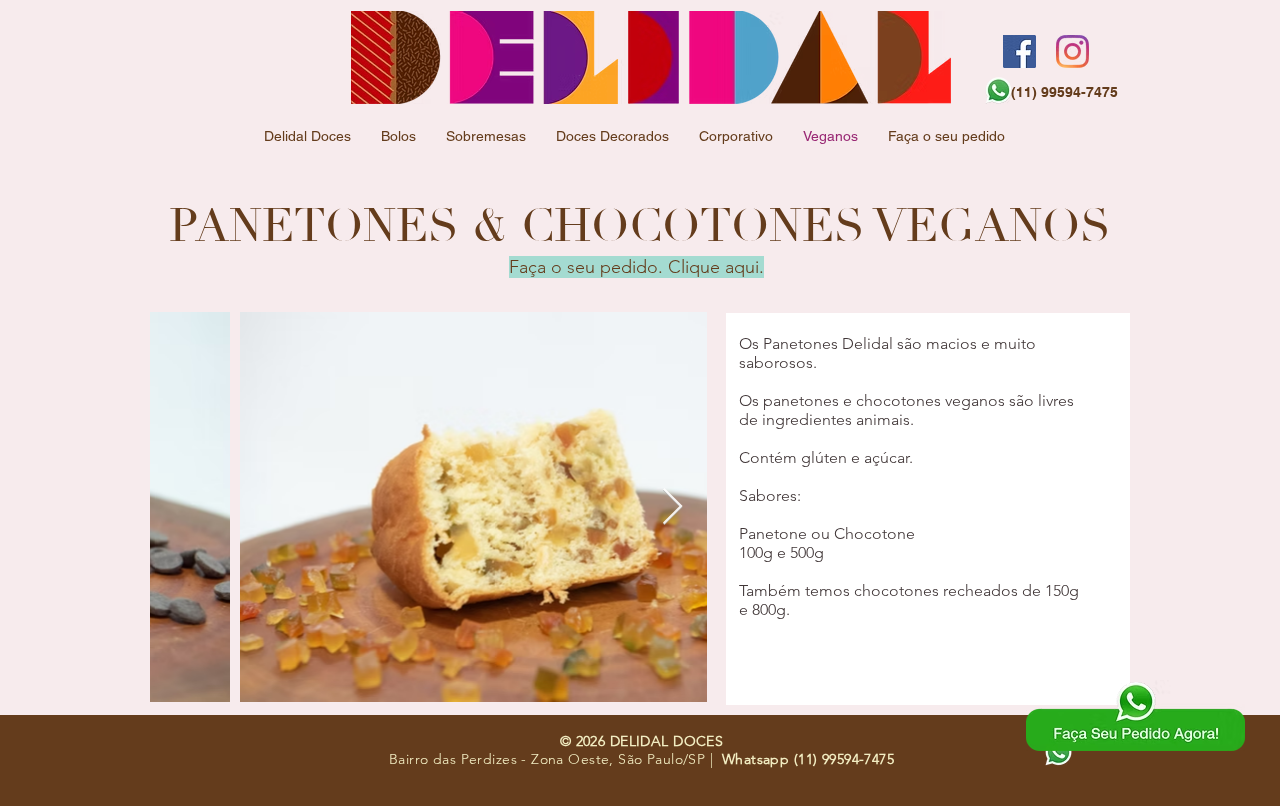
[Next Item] (672, 507)
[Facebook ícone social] (1019, 51)
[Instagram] (1072, 51)
